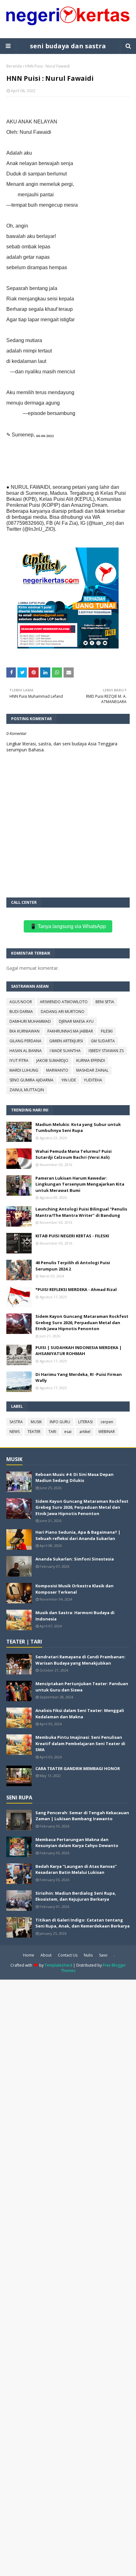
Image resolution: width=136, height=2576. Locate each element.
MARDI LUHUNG (24, 1070)
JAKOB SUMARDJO (52, 1060)
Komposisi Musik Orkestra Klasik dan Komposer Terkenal (74, 1589)
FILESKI (107, 1031)
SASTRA (16, 1422)
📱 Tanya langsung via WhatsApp (68, 926)
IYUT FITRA (19, 1060)
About (46, 1955)
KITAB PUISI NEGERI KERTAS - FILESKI (72, 1236)
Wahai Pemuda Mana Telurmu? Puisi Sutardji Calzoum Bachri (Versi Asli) (74, 1154)
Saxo (103, 1955)
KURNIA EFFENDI (91, 1060)
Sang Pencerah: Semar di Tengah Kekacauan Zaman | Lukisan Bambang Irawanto (82, 1816)
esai (68, 1432)
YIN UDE (69, 1080)
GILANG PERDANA (25, 1041)
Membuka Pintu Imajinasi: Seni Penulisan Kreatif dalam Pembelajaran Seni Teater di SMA (80, 1743)
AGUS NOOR (21, 1002)
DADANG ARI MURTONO (63, 1012)
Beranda (14, 66)
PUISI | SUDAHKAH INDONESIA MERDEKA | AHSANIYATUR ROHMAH (79, 1351)
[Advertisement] (68, 2277)
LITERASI (85, 1422)
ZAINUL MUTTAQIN (27, 1090)
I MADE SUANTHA (65, 1051)
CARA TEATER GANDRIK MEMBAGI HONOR (78, 1768)
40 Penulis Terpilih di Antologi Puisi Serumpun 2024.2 (73, 1266)
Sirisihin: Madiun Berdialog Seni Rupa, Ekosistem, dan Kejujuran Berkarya (76, 1896)
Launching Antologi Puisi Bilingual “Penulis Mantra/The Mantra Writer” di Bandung (81, 1212)
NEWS (15, 1432)
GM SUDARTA (103, 1041)
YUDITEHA (93, 1080)
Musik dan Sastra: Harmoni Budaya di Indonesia (75, 1616)
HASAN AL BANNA (26, 1051)
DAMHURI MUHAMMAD (30, 1021)
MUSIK (36, 1422)
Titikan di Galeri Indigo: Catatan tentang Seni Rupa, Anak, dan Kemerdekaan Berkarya (83, 1923)
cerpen (107, 1422)
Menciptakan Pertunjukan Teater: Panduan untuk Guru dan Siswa (82, 1687)
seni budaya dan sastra (68, 46)
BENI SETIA (105, 1002)
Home (29, 1955)
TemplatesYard (58, 1965)
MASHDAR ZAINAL (92, 1070)
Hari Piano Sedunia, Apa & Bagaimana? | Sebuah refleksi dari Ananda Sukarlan (78, 1535)
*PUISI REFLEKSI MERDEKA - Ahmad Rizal (76, 1289)
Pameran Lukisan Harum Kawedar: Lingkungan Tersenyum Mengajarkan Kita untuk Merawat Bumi (80, 1184)
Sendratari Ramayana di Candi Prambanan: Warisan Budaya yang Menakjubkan (80, 1660)
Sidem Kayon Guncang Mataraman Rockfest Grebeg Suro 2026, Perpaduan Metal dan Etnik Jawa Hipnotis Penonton (82, 1322)
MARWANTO (57, 1070)
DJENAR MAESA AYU (76, 1021)
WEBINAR (107, 1432)
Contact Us (68, 1955)
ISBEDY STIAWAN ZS (106, 1051)
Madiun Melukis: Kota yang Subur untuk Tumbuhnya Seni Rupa (78, 1128)
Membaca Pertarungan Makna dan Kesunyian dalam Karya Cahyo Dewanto (77, 1843)
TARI (52, 1432)
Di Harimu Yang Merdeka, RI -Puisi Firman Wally (79, 1377)
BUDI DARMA (21, 1012)
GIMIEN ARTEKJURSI (66, 1041)
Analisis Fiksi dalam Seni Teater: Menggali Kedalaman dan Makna (80, 1714)
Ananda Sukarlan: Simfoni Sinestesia (75, 1559)
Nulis (88, 1955)
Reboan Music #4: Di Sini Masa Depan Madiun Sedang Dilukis (74, 1477)
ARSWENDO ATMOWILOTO (64, 1002)
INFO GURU (60, 1422)
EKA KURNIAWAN (25, 1031)
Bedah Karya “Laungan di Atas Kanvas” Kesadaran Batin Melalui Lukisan (76, 1869)
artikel (85, 1432)
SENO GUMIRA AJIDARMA (31, 1080)
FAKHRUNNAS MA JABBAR (70, 1031)
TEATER (34, 1432)
